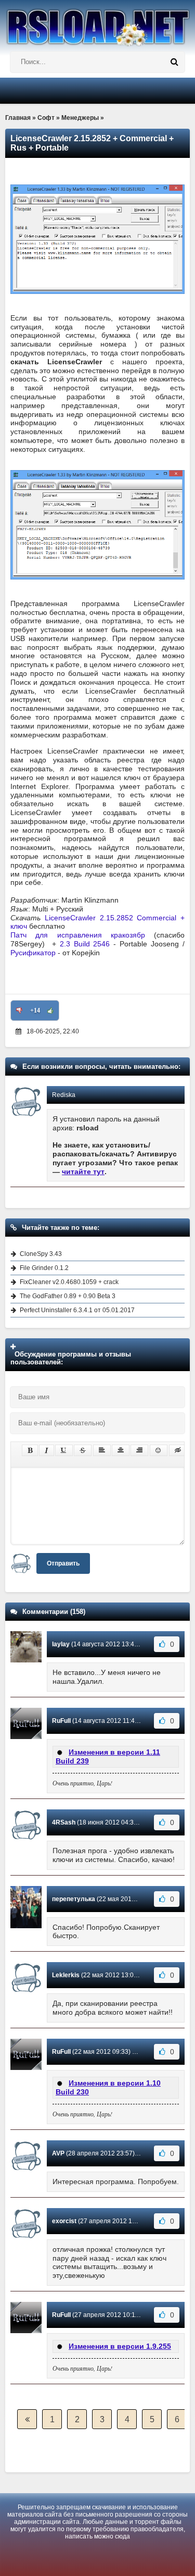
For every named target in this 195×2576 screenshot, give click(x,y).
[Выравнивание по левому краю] (102, 1450)
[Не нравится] (19, 1010)
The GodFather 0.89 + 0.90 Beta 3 (68, 1296)
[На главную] (97, 23)
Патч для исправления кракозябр (78, 935)
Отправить (63, 1563)
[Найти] (174, 62)
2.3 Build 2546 (85, 944)
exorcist (64, 2221)
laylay (61, 1644)
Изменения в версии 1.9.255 (120, 2346)
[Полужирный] (30, 1450)
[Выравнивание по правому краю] (139, 1450)
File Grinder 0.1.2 (44, 1268)
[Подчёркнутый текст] (64, 1450)
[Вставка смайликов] (159, 1450)
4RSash (64, 1822)
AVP (58, 2153)
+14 (35, 1010)
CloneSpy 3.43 (41, 1254)
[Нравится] (50, 1010)
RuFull (61, 1721)
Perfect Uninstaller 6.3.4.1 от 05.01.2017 (77, 1310)
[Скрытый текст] (178, 1450)
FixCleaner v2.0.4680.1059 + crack (69, 1282)
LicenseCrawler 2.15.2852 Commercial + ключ (97, 922)
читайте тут (83, 1172)
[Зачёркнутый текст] (83, 1450)
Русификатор (33, 953)
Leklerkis (66, 1975)
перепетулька (74, 1899)
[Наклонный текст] (47, 1450)
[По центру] (121, 1450)
